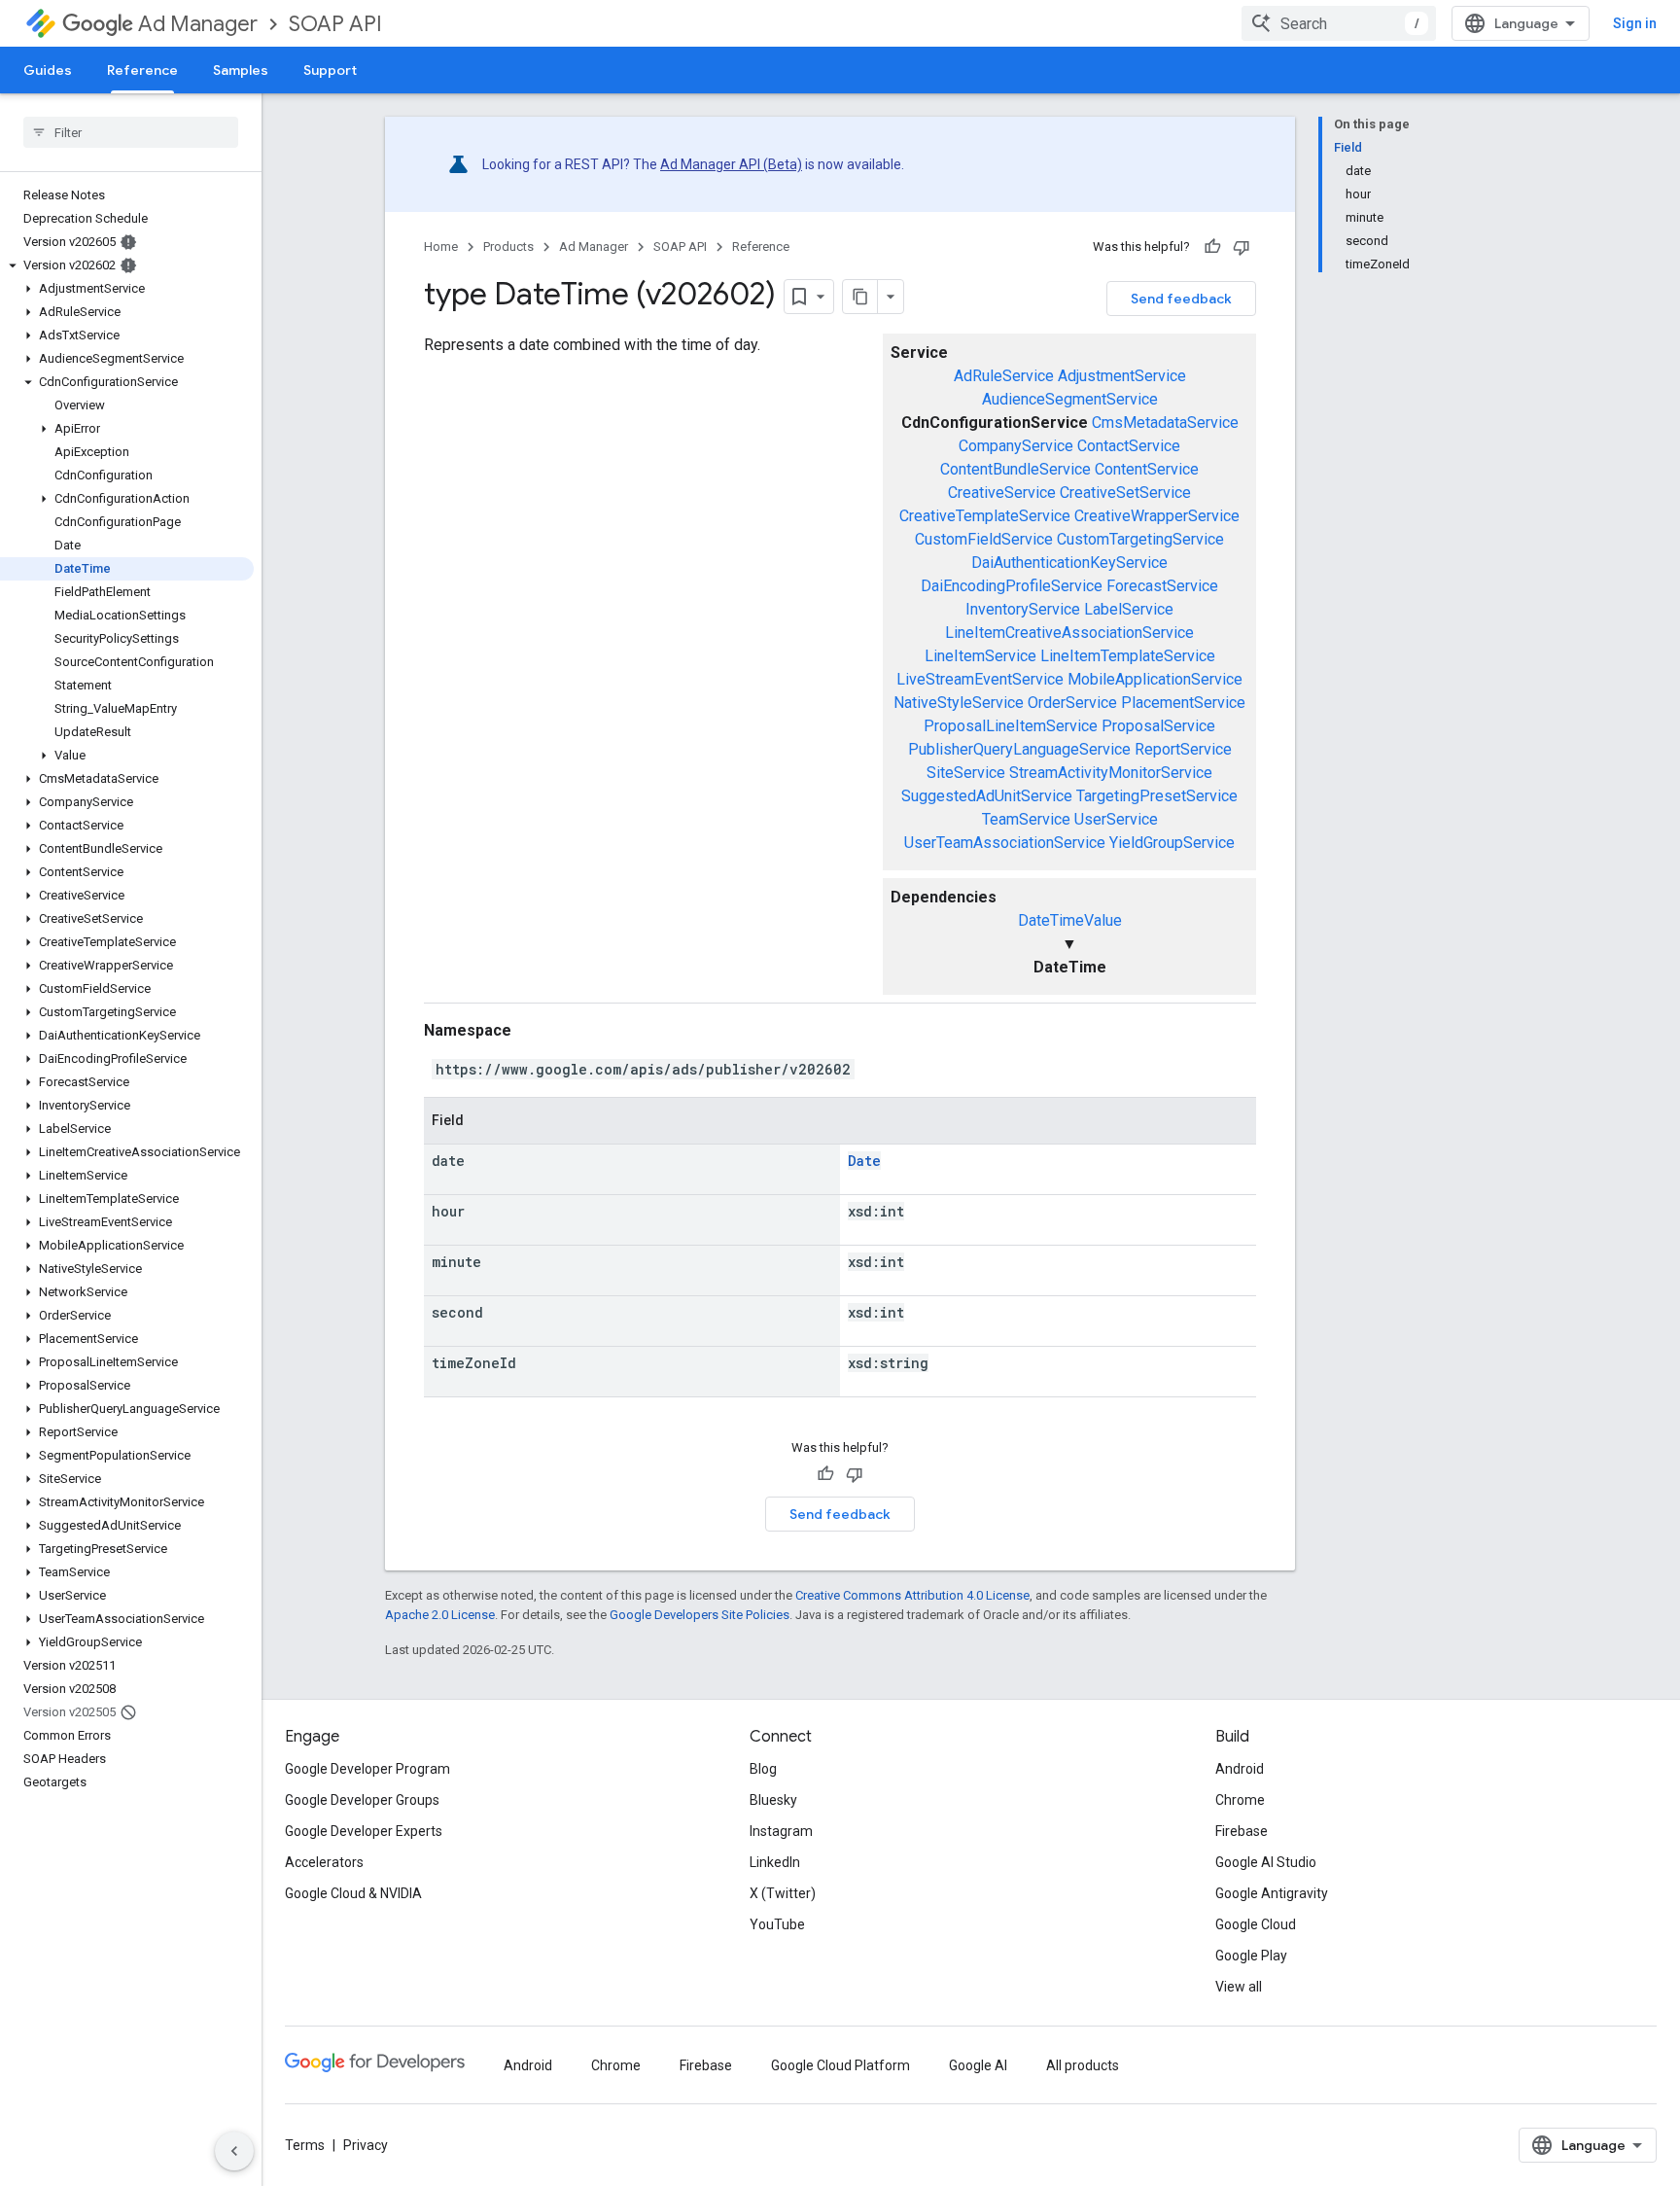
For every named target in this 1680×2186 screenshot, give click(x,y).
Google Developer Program (367, 1769)
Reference (142, 70)
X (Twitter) (783, 1893)
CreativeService (1002, 493)
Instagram (781, 1831)
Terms (305, 2145)
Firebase (1242, 1831)
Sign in (1635, 23)
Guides (48, 70)
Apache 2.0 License (440, 1615)
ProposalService (1158, 726)
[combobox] (1339, 23)
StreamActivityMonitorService (1111, 773)
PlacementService (1183, 703)
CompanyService (1016, 446)
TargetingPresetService (1157, 796)
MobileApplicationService (1155, 679)
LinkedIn (775, 1862)
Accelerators (324, 1862)
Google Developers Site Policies (700, 1615)
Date (864, 1161)
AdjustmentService (1122, 376)
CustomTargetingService (1140, 539)
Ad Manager (198, 24)
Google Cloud (1256, 1924)
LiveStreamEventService (980, 679)
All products (1083, 2065)
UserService (1116, 819)
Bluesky (773, 1800)
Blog (763, 1769)
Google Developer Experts (364, 1831)
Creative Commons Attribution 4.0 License (912, 1595)
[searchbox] (131, 132)
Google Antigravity (1272, 1893)
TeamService (1026, 819)
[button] (127, 265)
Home (441, 247)
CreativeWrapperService (1157, 516)
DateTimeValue (1070, 920)
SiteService (966, 773)
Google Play (1251, 1956)
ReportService (1183, 749)
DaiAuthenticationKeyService (1069, 563)
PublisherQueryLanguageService (1019, 749)
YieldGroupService (1172, 843)
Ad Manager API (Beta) (731, 164)
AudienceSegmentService (1070, 399)
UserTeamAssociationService (1005, 843)
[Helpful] (1212, 247)
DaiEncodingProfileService (1012, 586)
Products (508, 247)
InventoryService (1023, 609)
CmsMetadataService (1165, 423)
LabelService (1129, 609)
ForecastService (1162, 586)
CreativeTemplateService (985, 516)
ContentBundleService (1015, 469)
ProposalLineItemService (1011, 726)
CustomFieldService (984, 539)
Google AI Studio (1266, 1862)
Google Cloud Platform (840, 2065)
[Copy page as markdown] (860, 297)
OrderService (1072, 703)
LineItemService (980, 656)
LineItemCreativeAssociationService (1069, 633)
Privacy (366, 2145)
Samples (241, 70)
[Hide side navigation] (234, 2151)
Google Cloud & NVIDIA (353, 1893)
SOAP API (335, 24)
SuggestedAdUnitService (987, 796)
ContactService (1129, 446)
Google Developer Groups (362, 1800)
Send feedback (1181, 299)
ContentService (1147, 469)
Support (330, 70)
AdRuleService (1004, 376)
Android (1240, 1769)
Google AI (978, 2065)
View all (1239, 1987)
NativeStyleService (959, 703)
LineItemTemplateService (1128, 656)
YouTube (777, 1924)
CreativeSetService (1125, 493)
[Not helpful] (1242, 247)
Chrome (1240, 1800)
